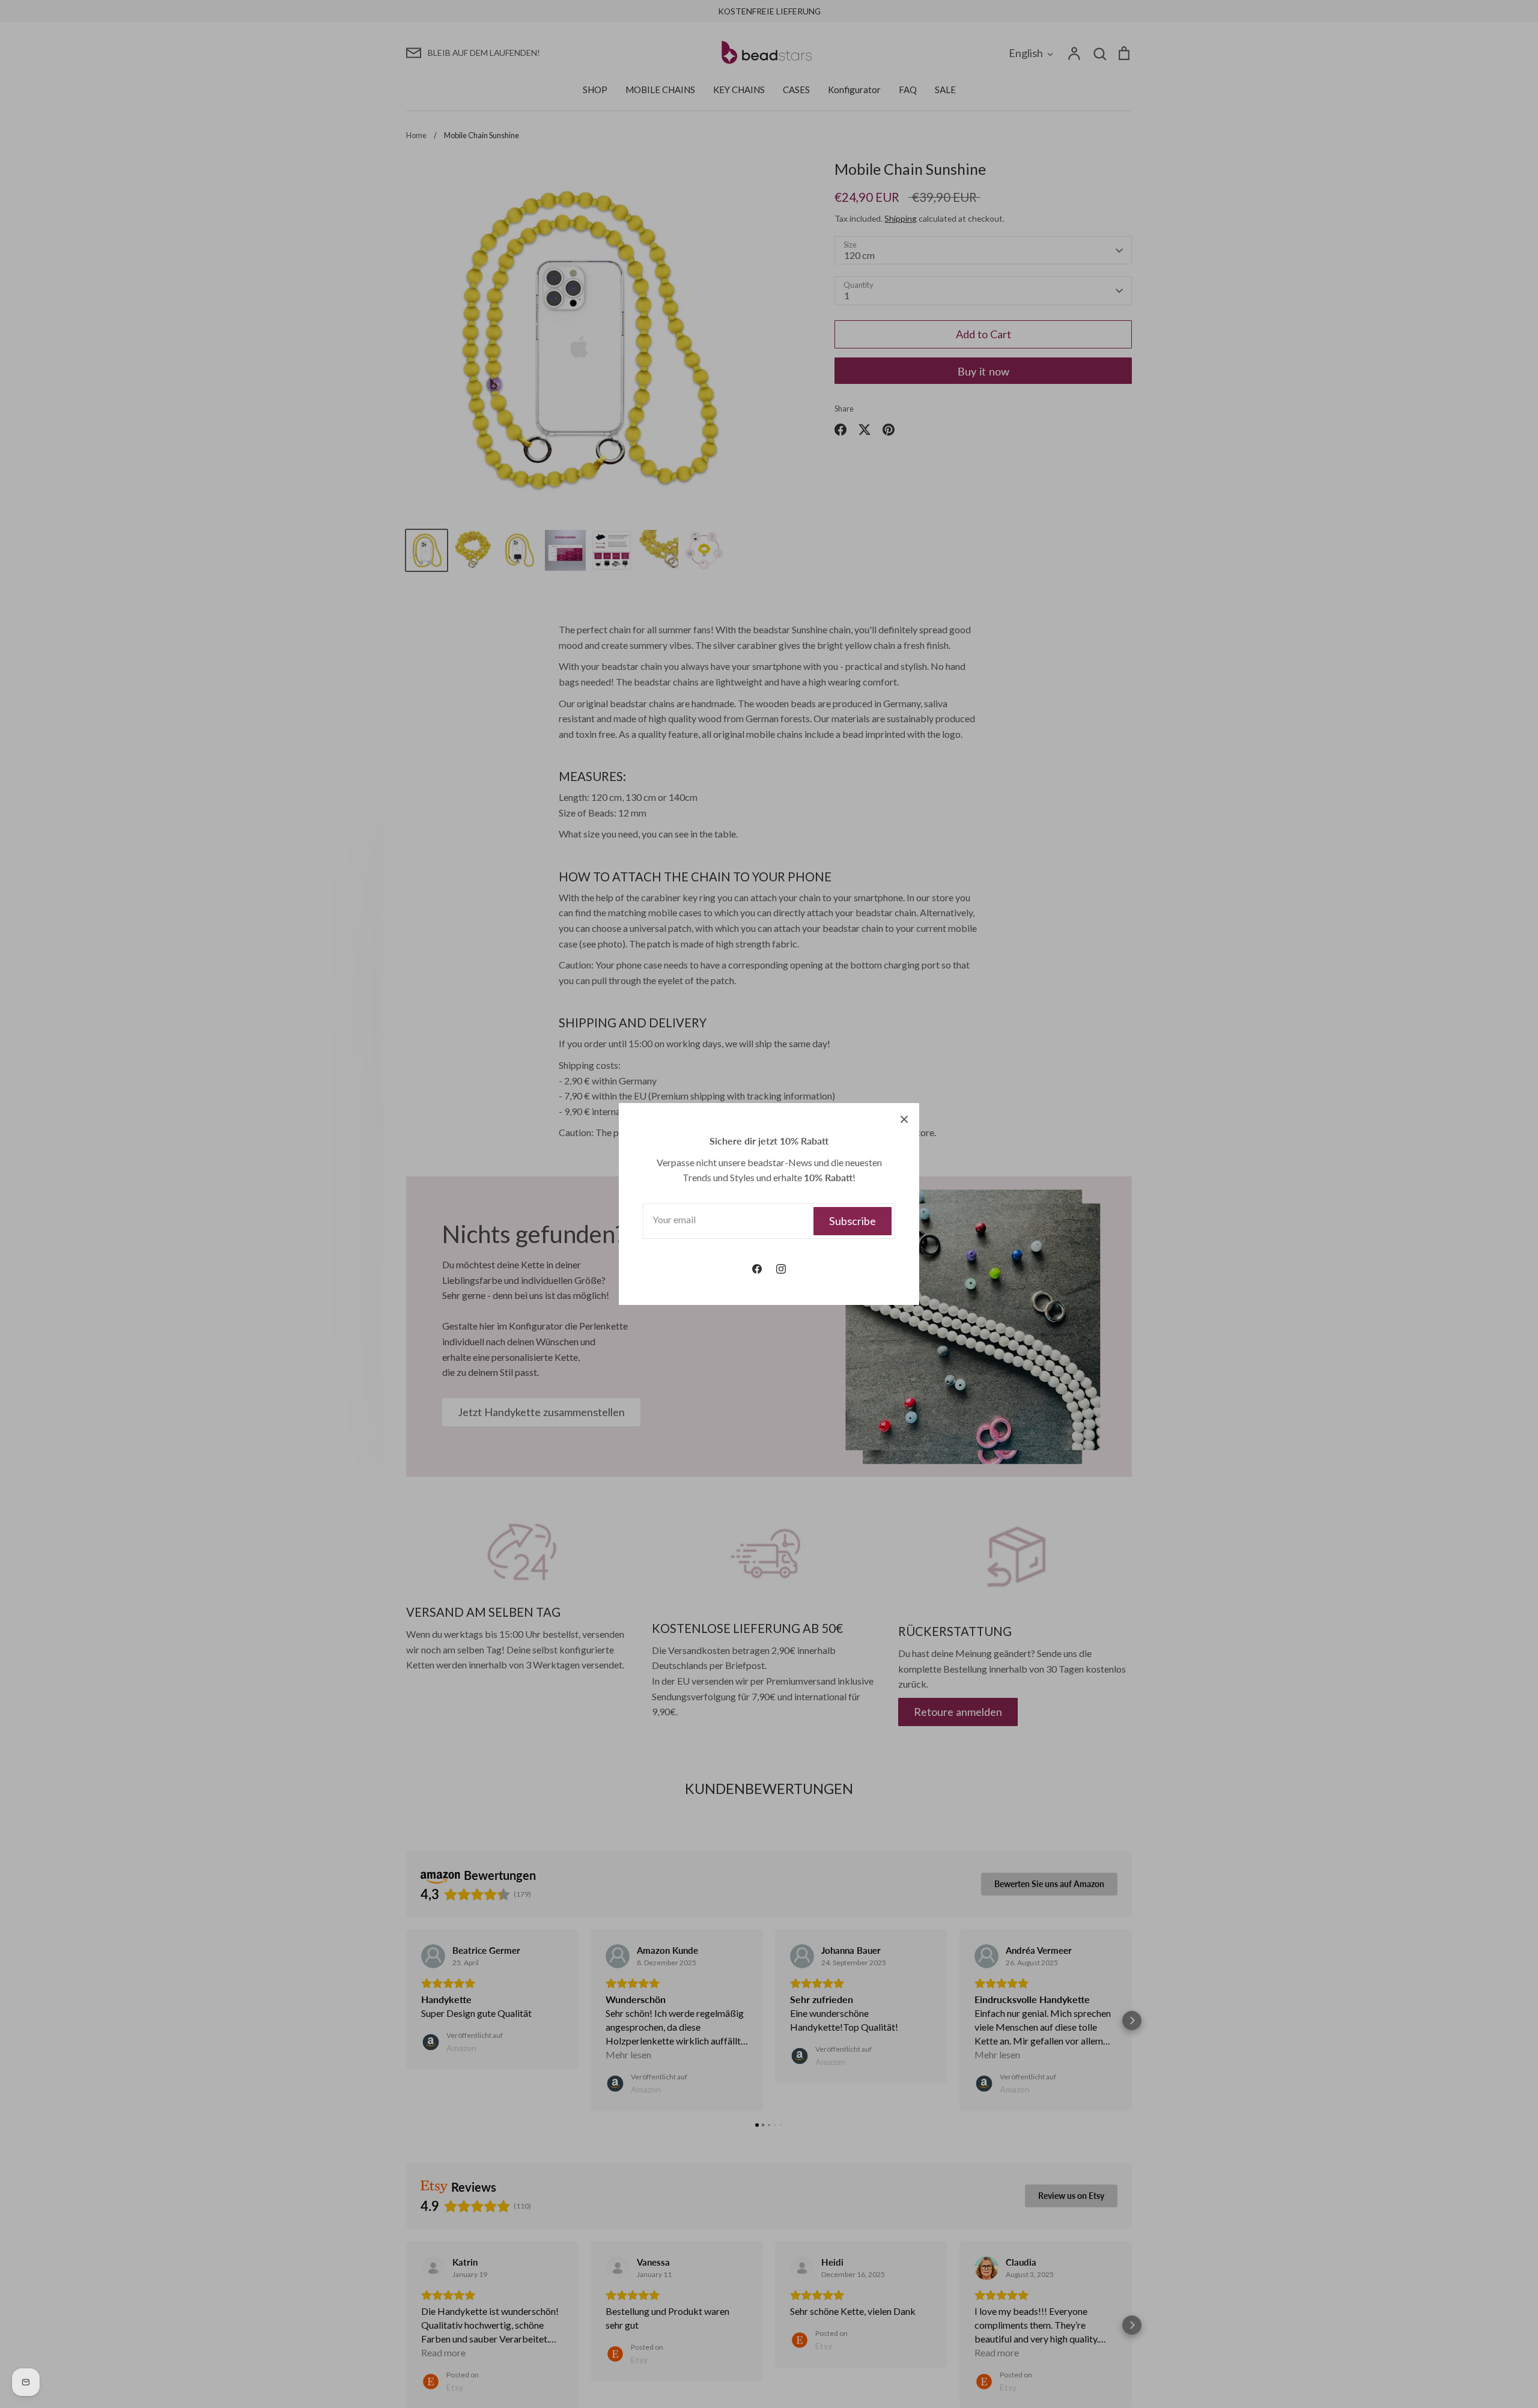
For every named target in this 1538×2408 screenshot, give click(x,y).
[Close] (904, 1118)
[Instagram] (781, 1269)
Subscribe (853, 1221)
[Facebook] (757, 1269)
